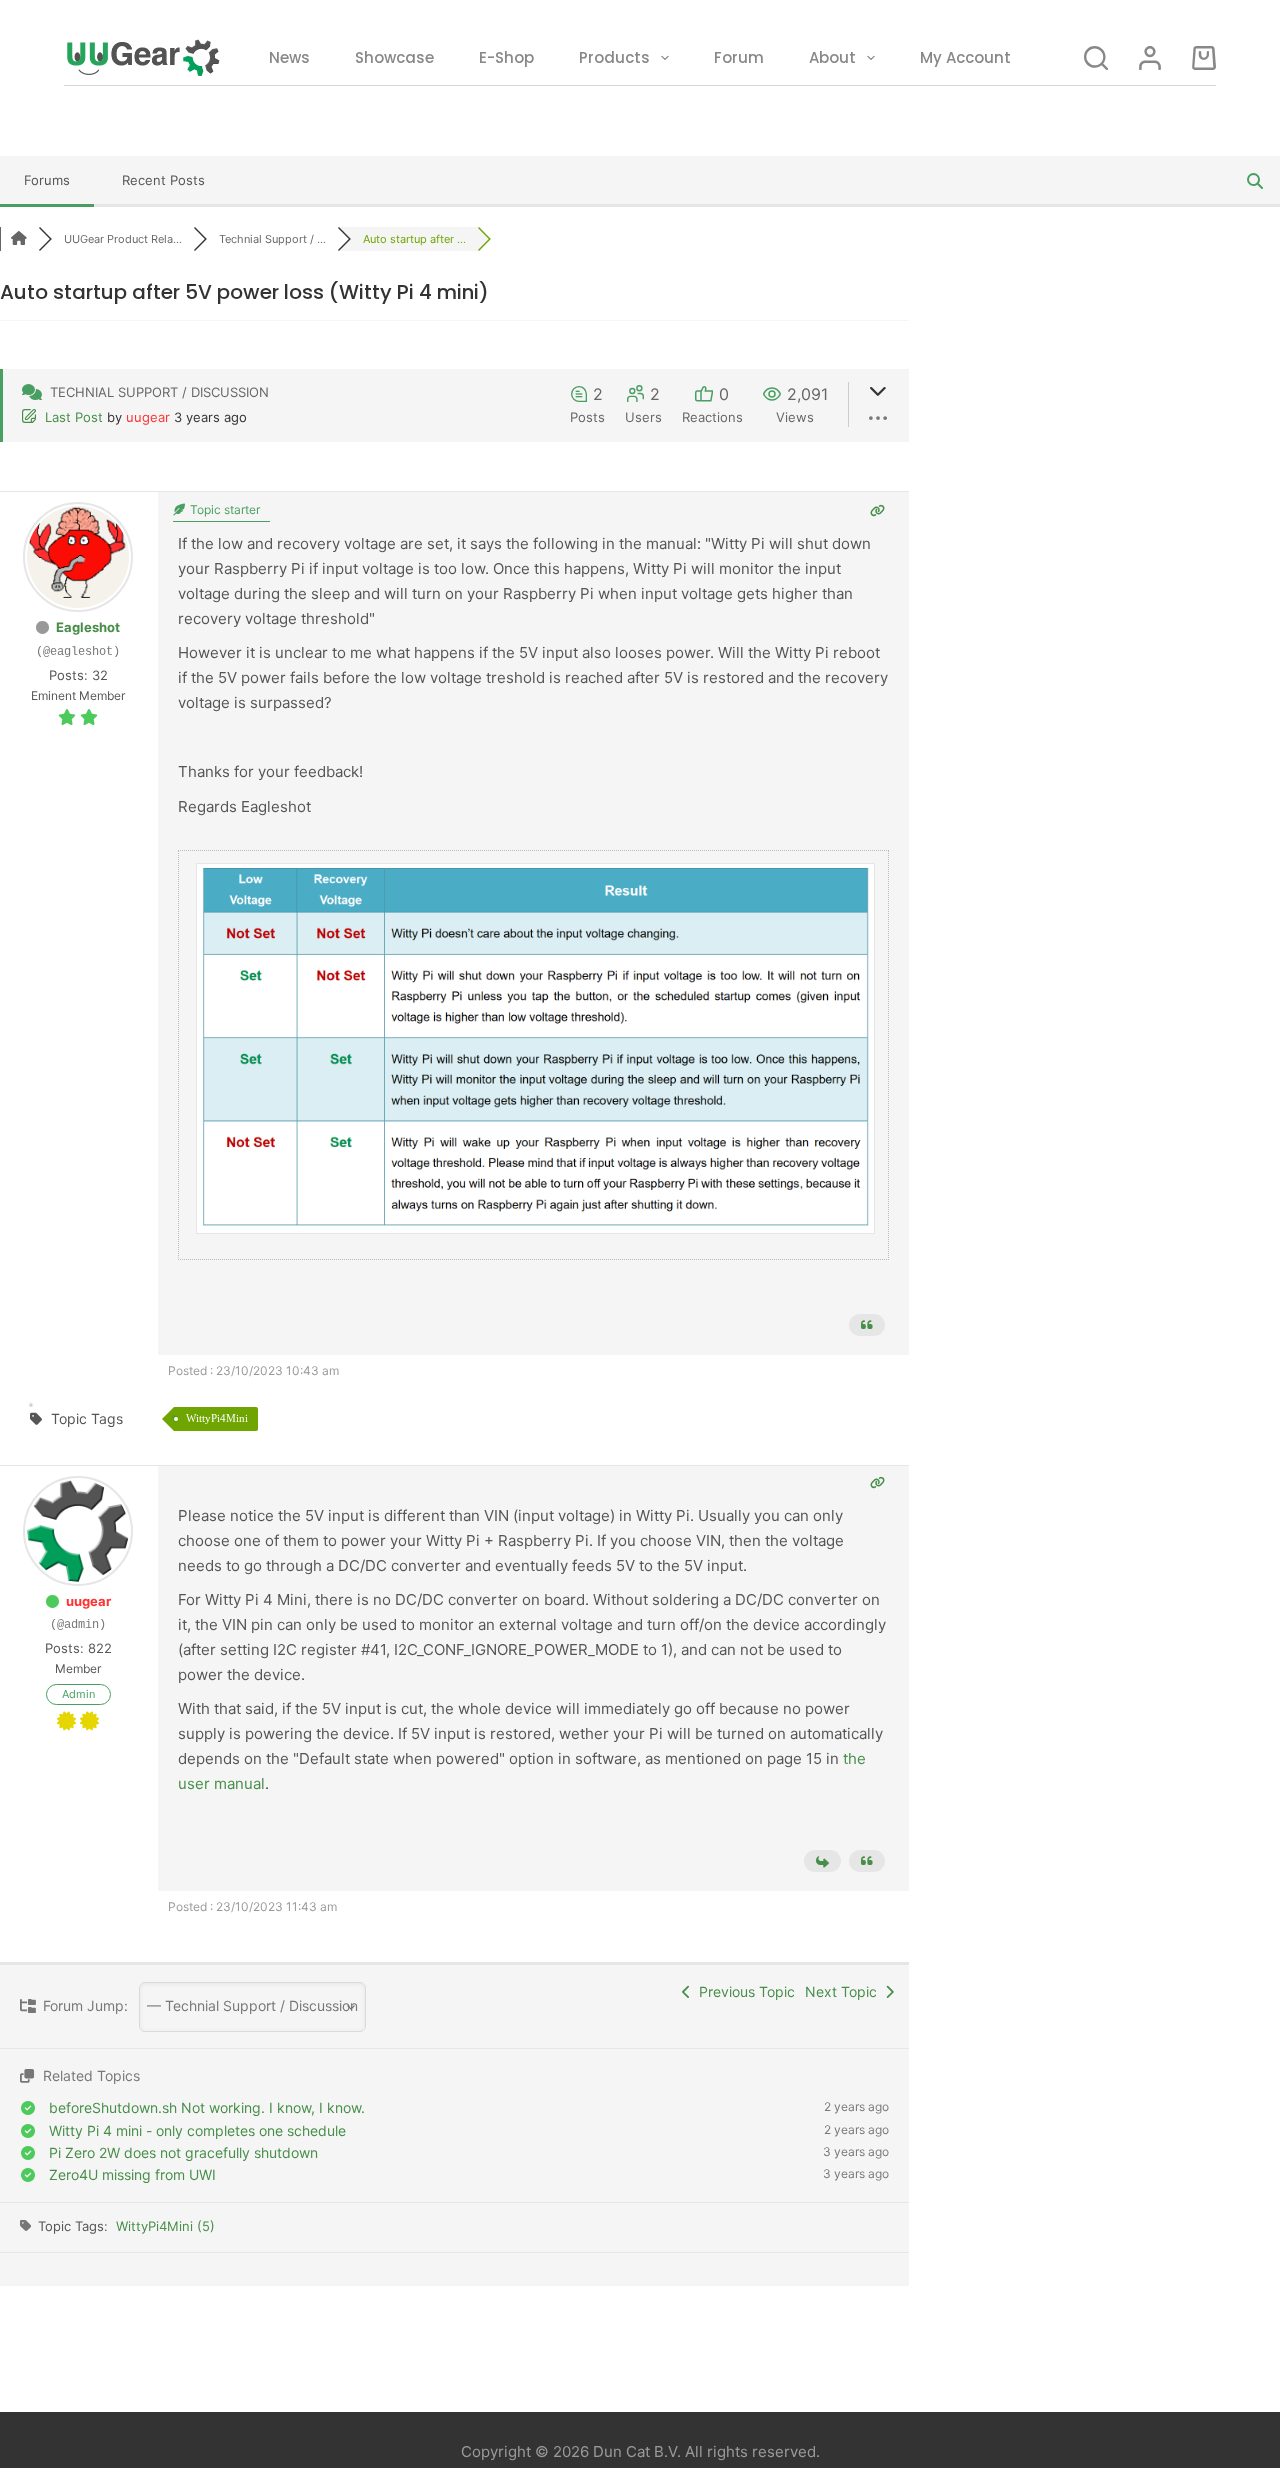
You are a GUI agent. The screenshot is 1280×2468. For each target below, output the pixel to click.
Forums (47, 180)
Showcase (394, 57)
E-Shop (506, 57)
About (832, 57)
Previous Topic (743, 1991)
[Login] (1150, 58)
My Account (965, 57)
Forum (739, 57)
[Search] (1096, 58)
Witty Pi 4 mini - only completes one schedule (197, 2130)
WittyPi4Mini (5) (165, 2226)
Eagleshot (88, 627)
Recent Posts (163, 180)
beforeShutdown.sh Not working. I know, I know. (207, 2107)
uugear (148, 417)
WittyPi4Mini (217, 1418)
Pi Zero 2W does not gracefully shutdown (183, 2152)
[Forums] (19, 239)
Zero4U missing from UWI (132, 2174)
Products (614, 57)
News (289, 57)
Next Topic (845, 1991)
